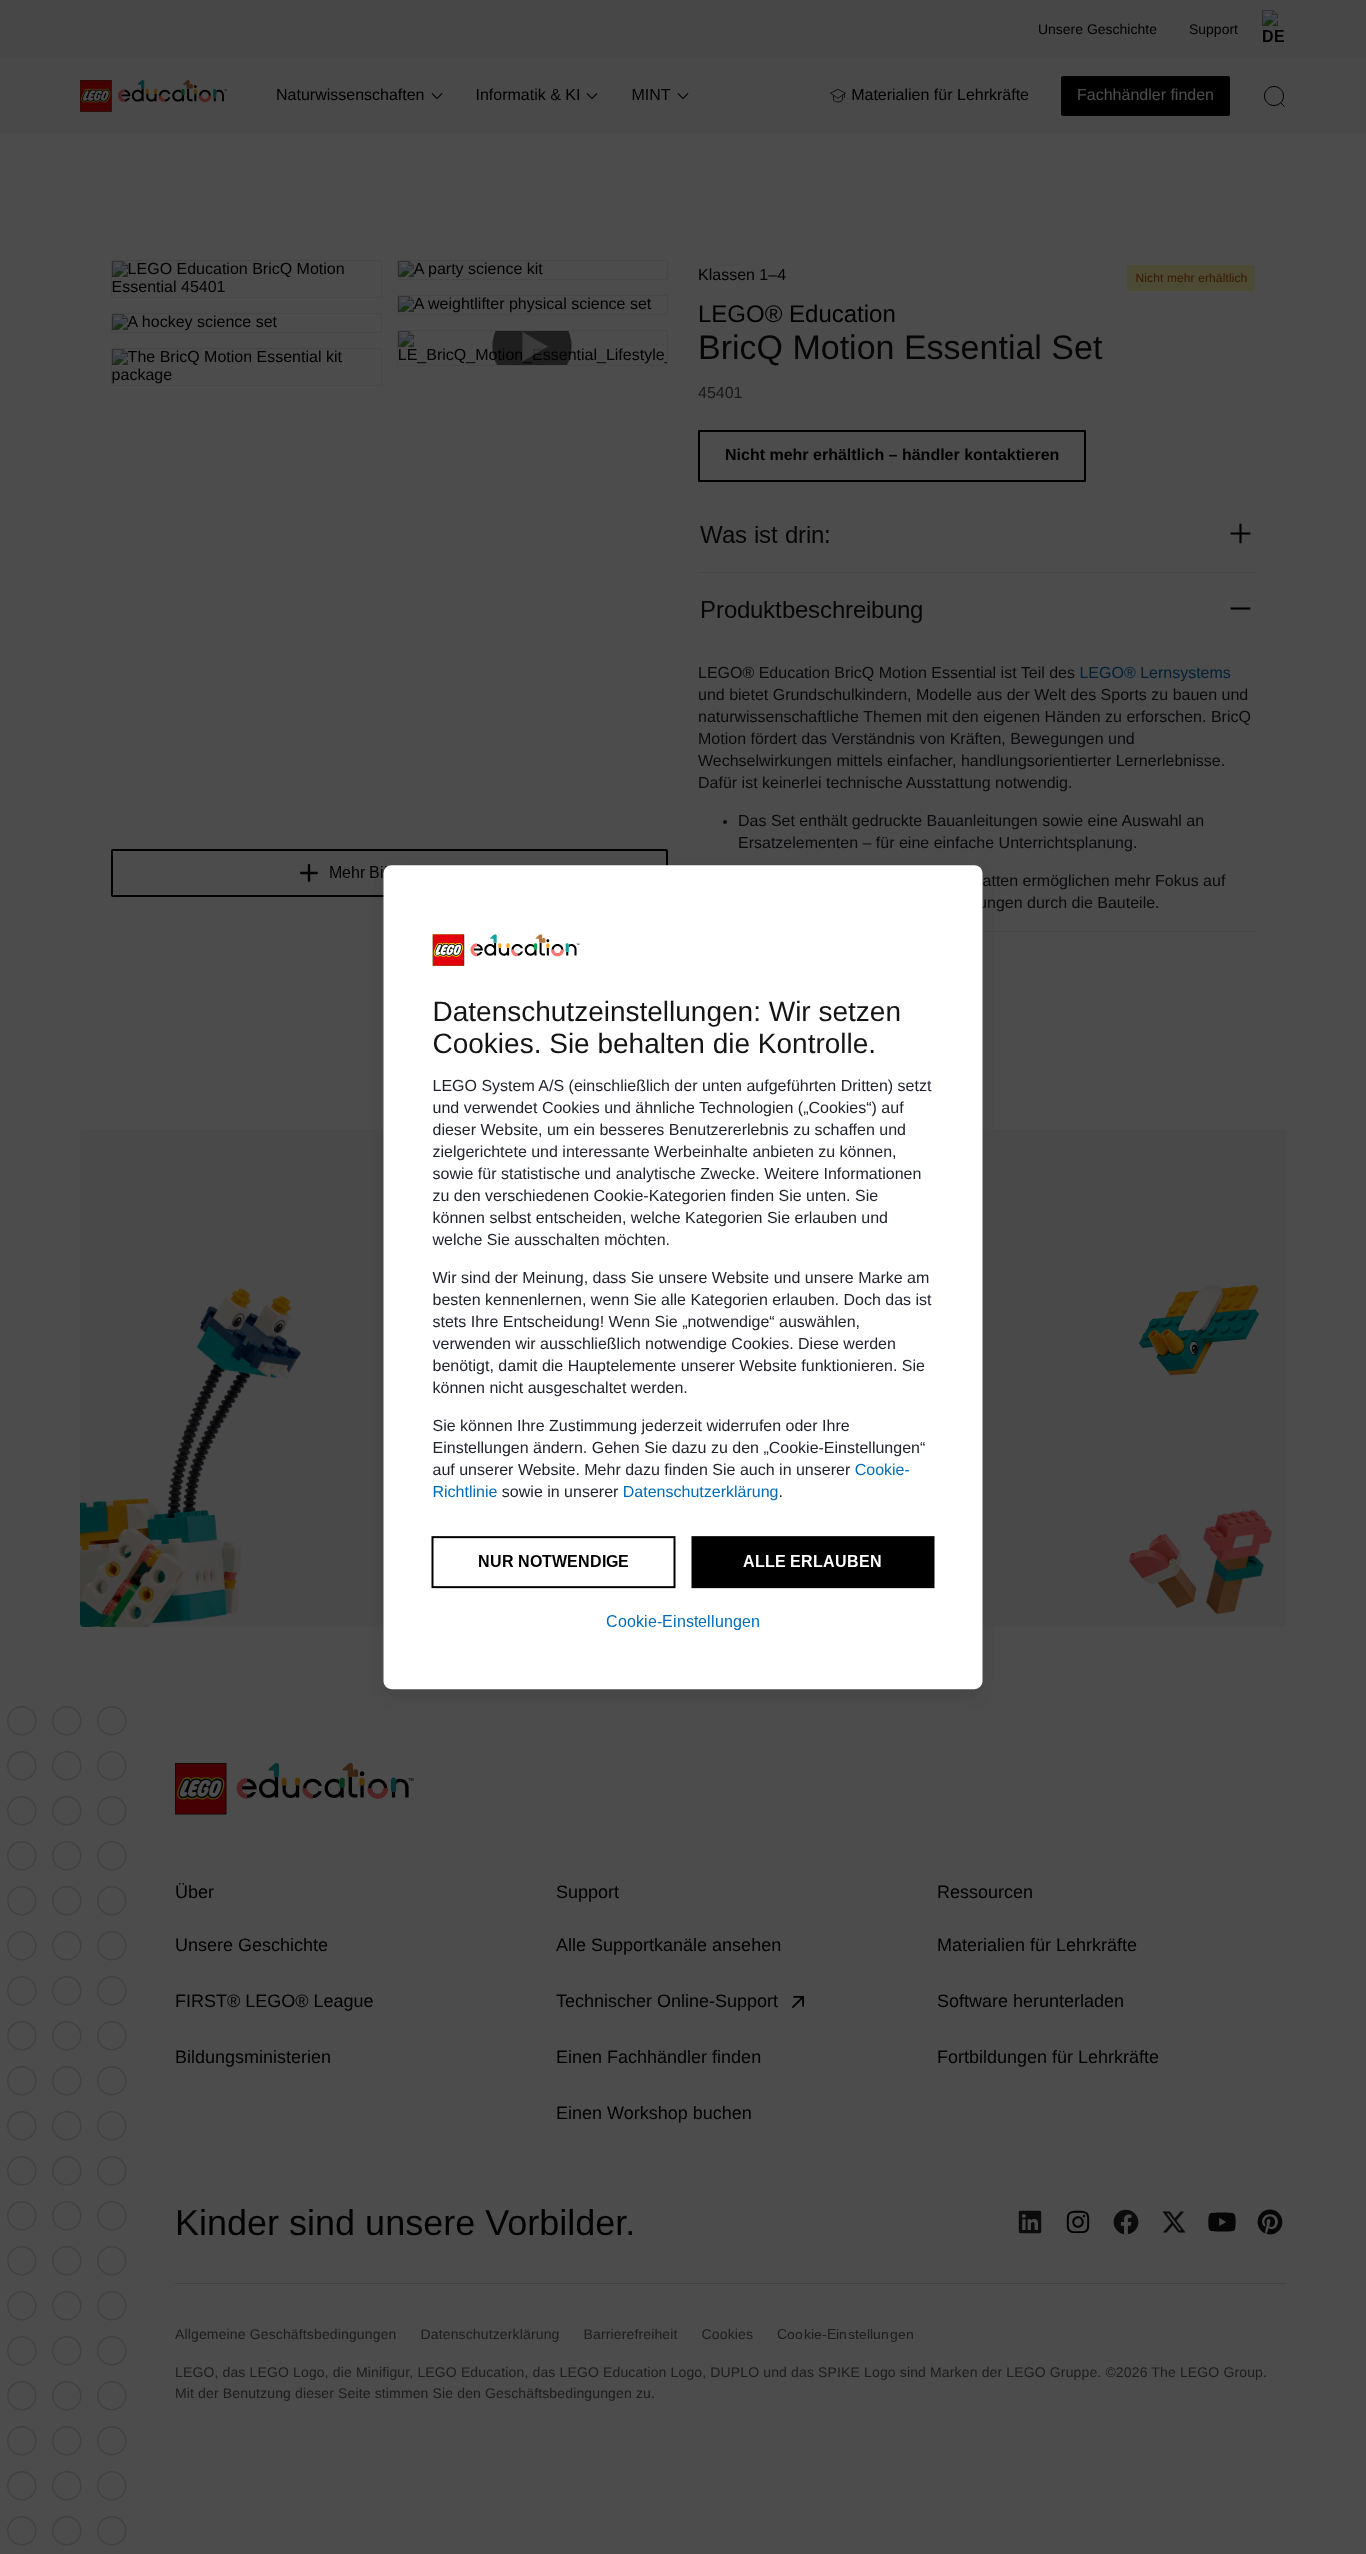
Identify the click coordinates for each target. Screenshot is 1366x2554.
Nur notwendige (553, 1561)
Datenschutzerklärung (701, 1492)
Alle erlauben (812, 1561)
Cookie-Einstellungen (683, 1621)
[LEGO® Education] (507, 950)
